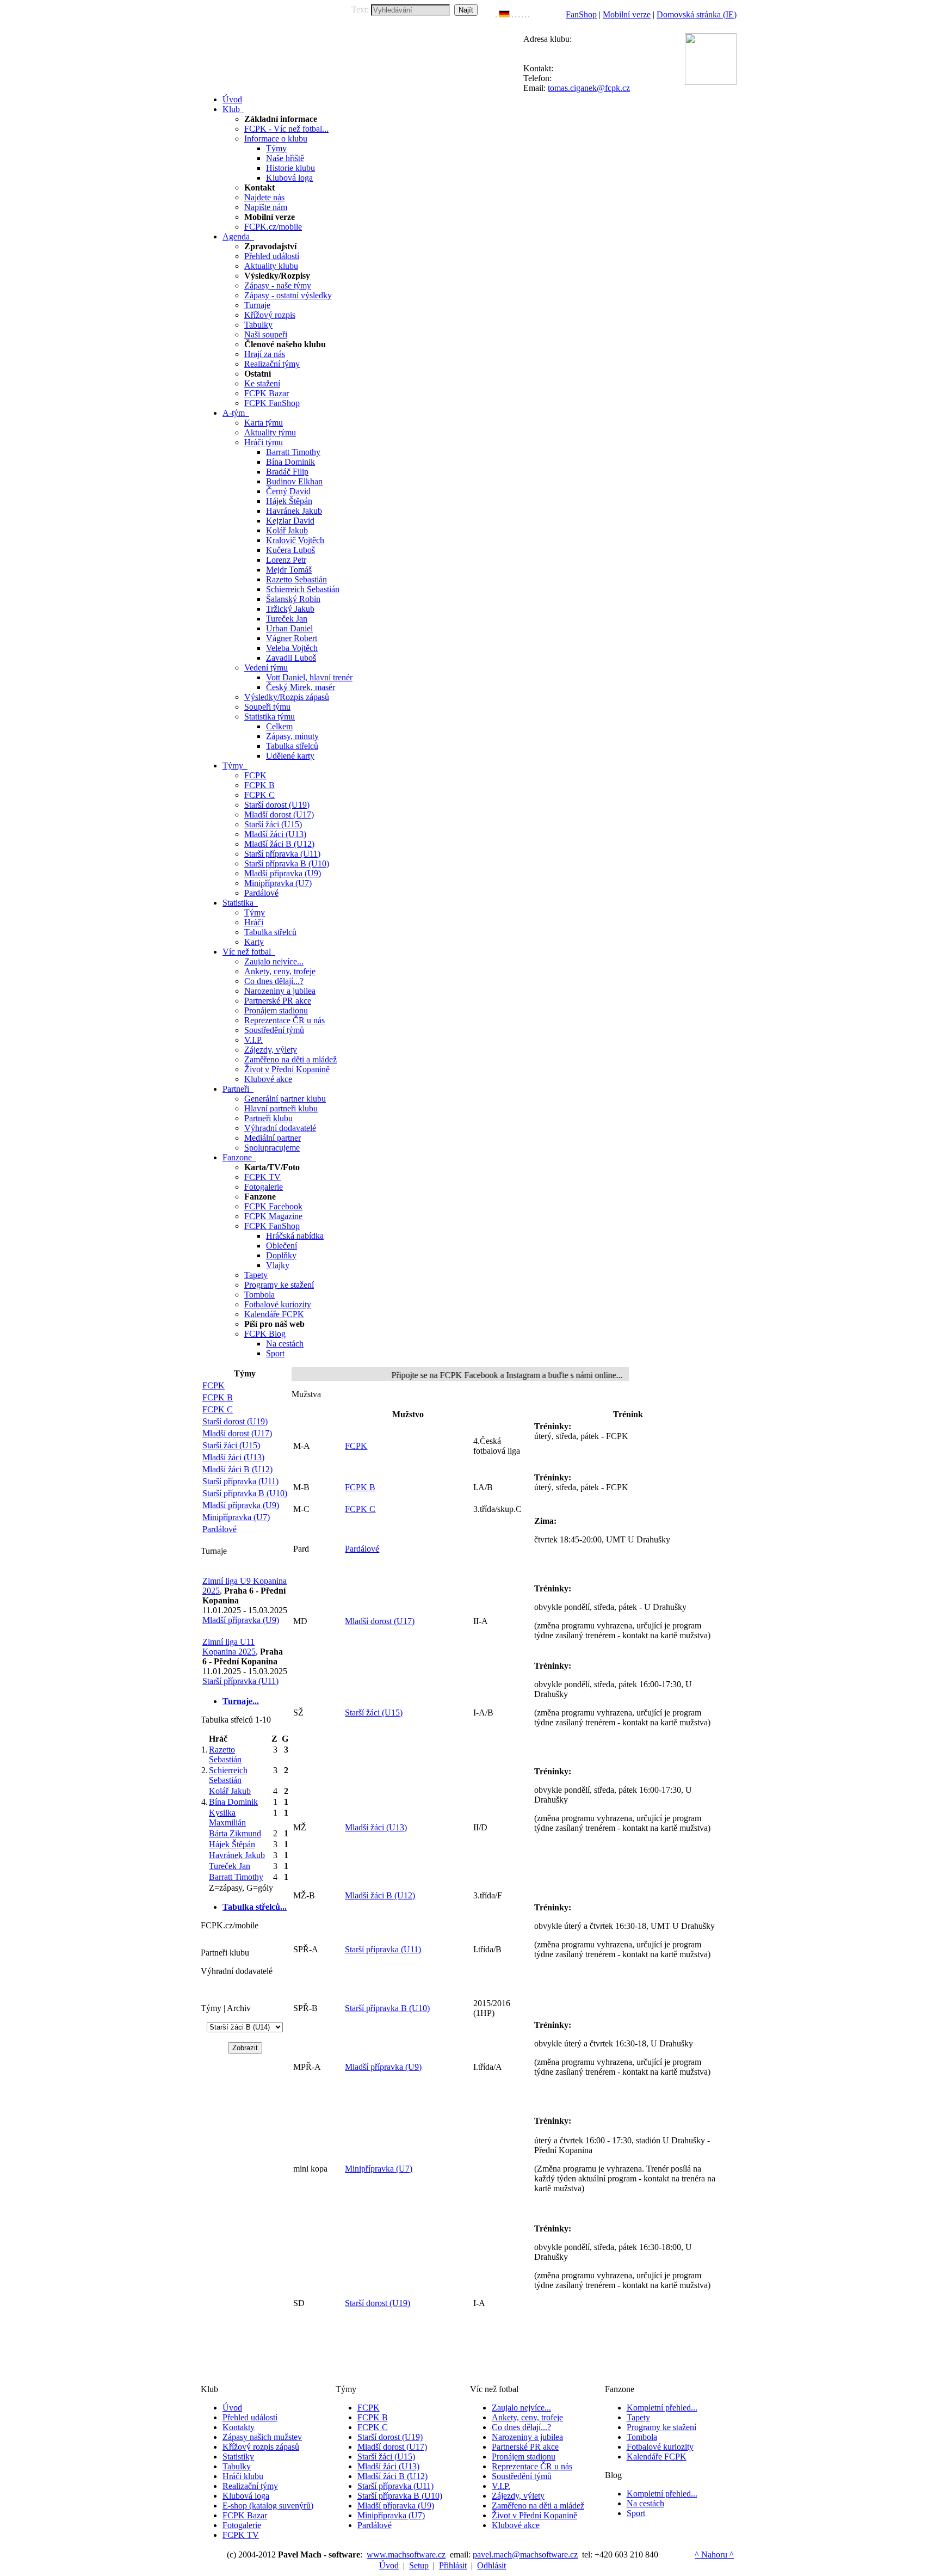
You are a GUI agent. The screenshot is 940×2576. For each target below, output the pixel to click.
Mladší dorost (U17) (279, 814)
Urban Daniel (289, 628)
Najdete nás (264, 197)
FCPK (255, 775)
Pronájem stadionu (276, 1010)
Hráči (254, 922)
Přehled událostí (272, 256)
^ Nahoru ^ (714, 2555)
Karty (254, 942)
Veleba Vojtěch (292, 648)
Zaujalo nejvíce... (274, 961)
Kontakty (239, 2427)
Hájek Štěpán (289, 501)
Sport (275, 1353)
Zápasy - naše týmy (278, 285)
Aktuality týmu (270, 432)
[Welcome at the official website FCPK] (496, 14)
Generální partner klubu (285, 1099)
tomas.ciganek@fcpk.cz (589, 88)
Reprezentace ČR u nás (285, 1020)
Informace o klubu (276, 139)
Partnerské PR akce (278, 1001)
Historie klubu (290, 168)
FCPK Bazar (267, 393)
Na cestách (285, 1344)
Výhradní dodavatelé (280, 1128)
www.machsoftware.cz (406, 2555)
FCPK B (259, 785)
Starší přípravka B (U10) (287, 863)
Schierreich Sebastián (303, 589)
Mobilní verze (627, 14)
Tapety (256, 1275)
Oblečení (282, 1246)
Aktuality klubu (271, 266)
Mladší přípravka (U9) (283, 873)
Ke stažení (262, 383)
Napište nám (266, 207)
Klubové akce (268, 1079)
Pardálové (261, 893)
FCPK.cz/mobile (273, 227)
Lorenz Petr (286, 560)
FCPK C (259, 795)
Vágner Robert (292, 638)
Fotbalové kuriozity (278, 1304)
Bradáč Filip (287, 472)
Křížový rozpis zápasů (261, 2447)
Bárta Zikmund (235, 1833)
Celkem (279, 726)
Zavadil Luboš (291, 658)
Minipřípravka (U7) (278, 883)
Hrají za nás (265, 354)
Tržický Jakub (290, 609)
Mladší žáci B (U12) (279, 844)
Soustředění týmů (274, 1030)
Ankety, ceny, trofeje (280, 971)
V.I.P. (253, 1040)
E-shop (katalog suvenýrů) (268, 2506)
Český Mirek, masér (301, 687)
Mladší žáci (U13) (275, 834)
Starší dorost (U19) (277, 805)
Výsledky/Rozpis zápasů (287, 697)
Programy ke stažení (279, 1285)
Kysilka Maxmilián (227, 1818)
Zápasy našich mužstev (262, 2437)
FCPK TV (262, 1177)
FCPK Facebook (273, 1206)
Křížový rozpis (270, 315)
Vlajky (278, 1265)
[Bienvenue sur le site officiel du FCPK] (512, 14)
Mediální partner (273, 1138)
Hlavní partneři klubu (281, 1108)
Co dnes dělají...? (274, 981)
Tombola (259, 1295)
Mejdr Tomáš (289, 570)
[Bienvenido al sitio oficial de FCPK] (525, 14)
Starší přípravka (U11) (282, 854)
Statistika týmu (270, 717)
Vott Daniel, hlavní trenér (309, 677)
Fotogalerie (264, 1187)
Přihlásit (453, 2565)
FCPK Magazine (273, 1216)
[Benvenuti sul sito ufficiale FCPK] (516, 14)
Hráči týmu (264, 442)
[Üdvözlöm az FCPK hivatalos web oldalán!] (529, 14)
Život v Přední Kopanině (287, 1069)
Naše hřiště (285, 158)
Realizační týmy (272, 364)
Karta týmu (264, 423)
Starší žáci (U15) (273, 824)
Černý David (288, 491)
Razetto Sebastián (296, 579)
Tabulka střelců (292, 746)
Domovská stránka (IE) (697, 14)
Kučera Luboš (290, 550)
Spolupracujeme (272, 1148)
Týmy (276, 148)
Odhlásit (491, 2565)
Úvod (232, 2408)
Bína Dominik (290, 462)
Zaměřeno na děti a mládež (290, 1059)
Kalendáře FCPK (274, 1314)
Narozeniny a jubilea (280, 991)
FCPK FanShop (272, 403)
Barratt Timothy (293, 452)
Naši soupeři (266, 334)
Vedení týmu (266, 668)
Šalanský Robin (293, 599)
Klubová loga (289, 178)
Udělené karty (290, 756)
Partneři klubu (268, 1118)
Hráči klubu (243, 2476)
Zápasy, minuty (292, 736)
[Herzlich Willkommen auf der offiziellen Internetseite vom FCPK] (504, 14)
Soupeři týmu (267, 707)
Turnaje (257, 305)
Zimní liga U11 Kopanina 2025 (229, 1647)
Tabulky (258, 325)
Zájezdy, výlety (271, 1050)
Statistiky (238, 2457)
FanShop (581, 14)
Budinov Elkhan (294, 481)
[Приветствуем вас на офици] (522, 14)
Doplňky (281, 1255)
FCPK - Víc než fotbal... (286, 129)
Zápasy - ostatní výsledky (288, 295)
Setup (419, 2565)
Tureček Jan (287, 619)
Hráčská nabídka (295, 1236)
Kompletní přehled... (662, 2408)
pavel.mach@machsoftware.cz (525, 2555)
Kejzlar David (290, 521)
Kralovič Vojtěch (295, 540)
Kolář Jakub (287, 530)
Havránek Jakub (294, 511)
